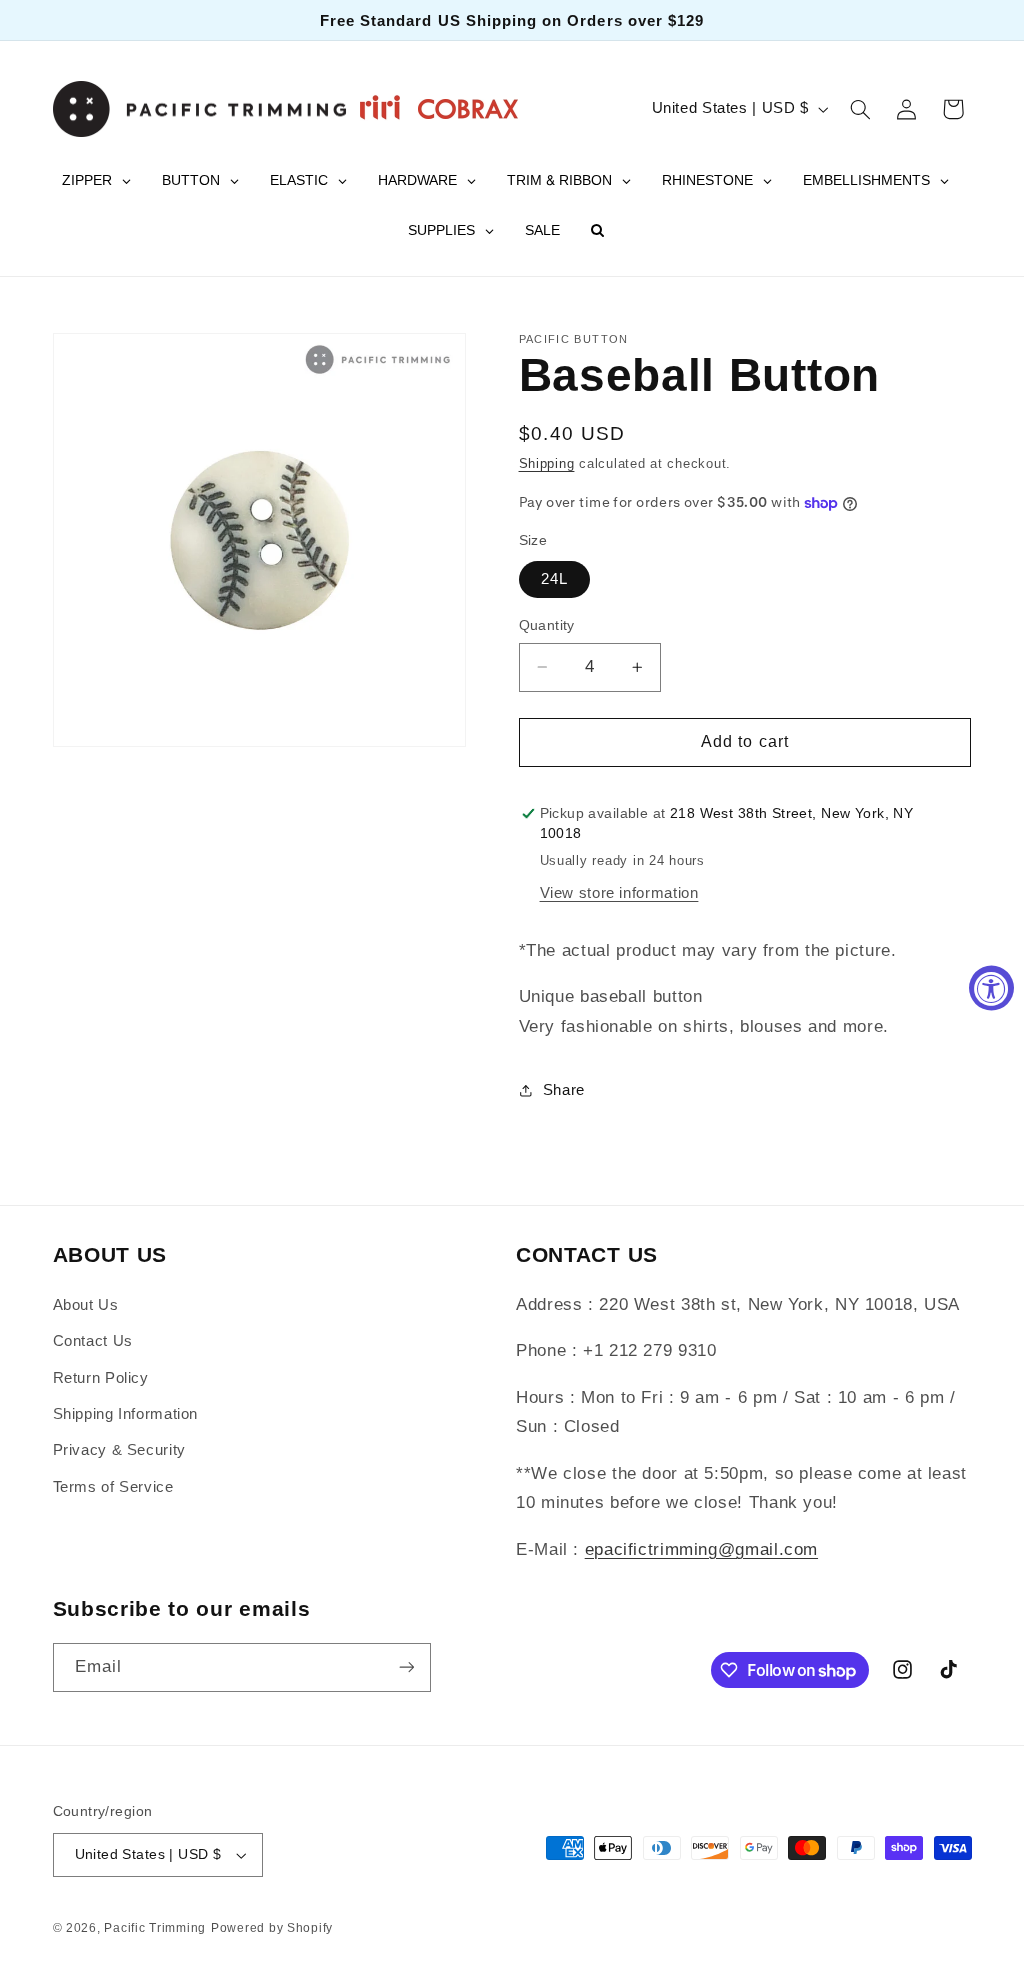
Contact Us (93, 1341)
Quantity (547, 625)
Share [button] (564, 1090)
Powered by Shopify (272, 1928)
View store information (619, 893)
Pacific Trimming (155, 1928)
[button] (860, 109)
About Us (86, 1305)
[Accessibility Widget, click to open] (991, 987)
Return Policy (101, 1378)
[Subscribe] (406, 1667)
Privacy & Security (119, 1450)
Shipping (547, 464)
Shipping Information (126, 1414)
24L (554, 579)
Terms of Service (113, 1487)
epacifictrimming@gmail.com (701, 1549)
